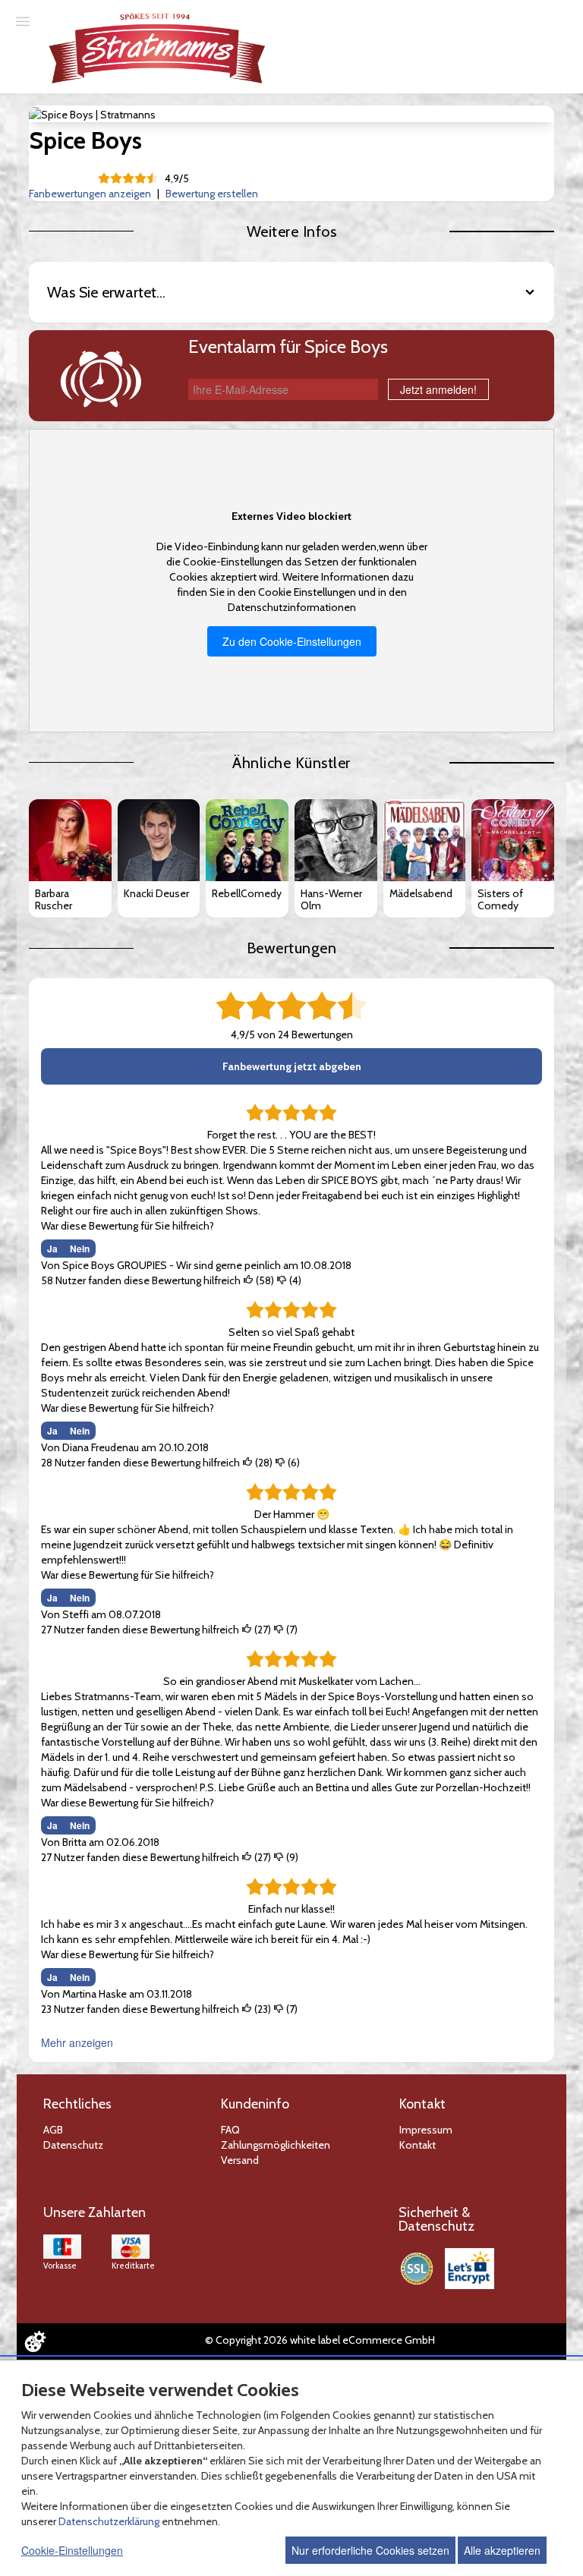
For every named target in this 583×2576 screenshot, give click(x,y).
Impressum (426, 2130)
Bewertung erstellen (212, 194)
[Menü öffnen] (23, 20)
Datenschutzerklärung (109, 2521)
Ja (52, 1249)
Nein (80, 1249)
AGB (53, 2130)
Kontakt (418, 2145)
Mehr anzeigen (77, 2042)
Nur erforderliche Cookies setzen (370, 2550)
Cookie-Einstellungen (72, 2550)
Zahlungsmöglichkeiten (276, 2145)
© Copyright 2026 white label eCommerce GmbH (320, 2340)
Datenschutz (73, 2145)
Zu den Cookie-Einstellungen (292, 641)
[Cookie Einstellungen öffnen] (35, 2341)
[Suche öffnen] (569, 14)
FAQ (230, 2130)
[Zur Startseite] (158, 48)
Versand (240, 2160)
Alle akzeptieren (502, 2550)
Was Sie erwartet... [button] (106, 292)
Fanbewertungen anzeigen (90, 194)
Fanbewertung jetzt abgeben (292, 1066)
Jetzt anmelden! (438, 389)
